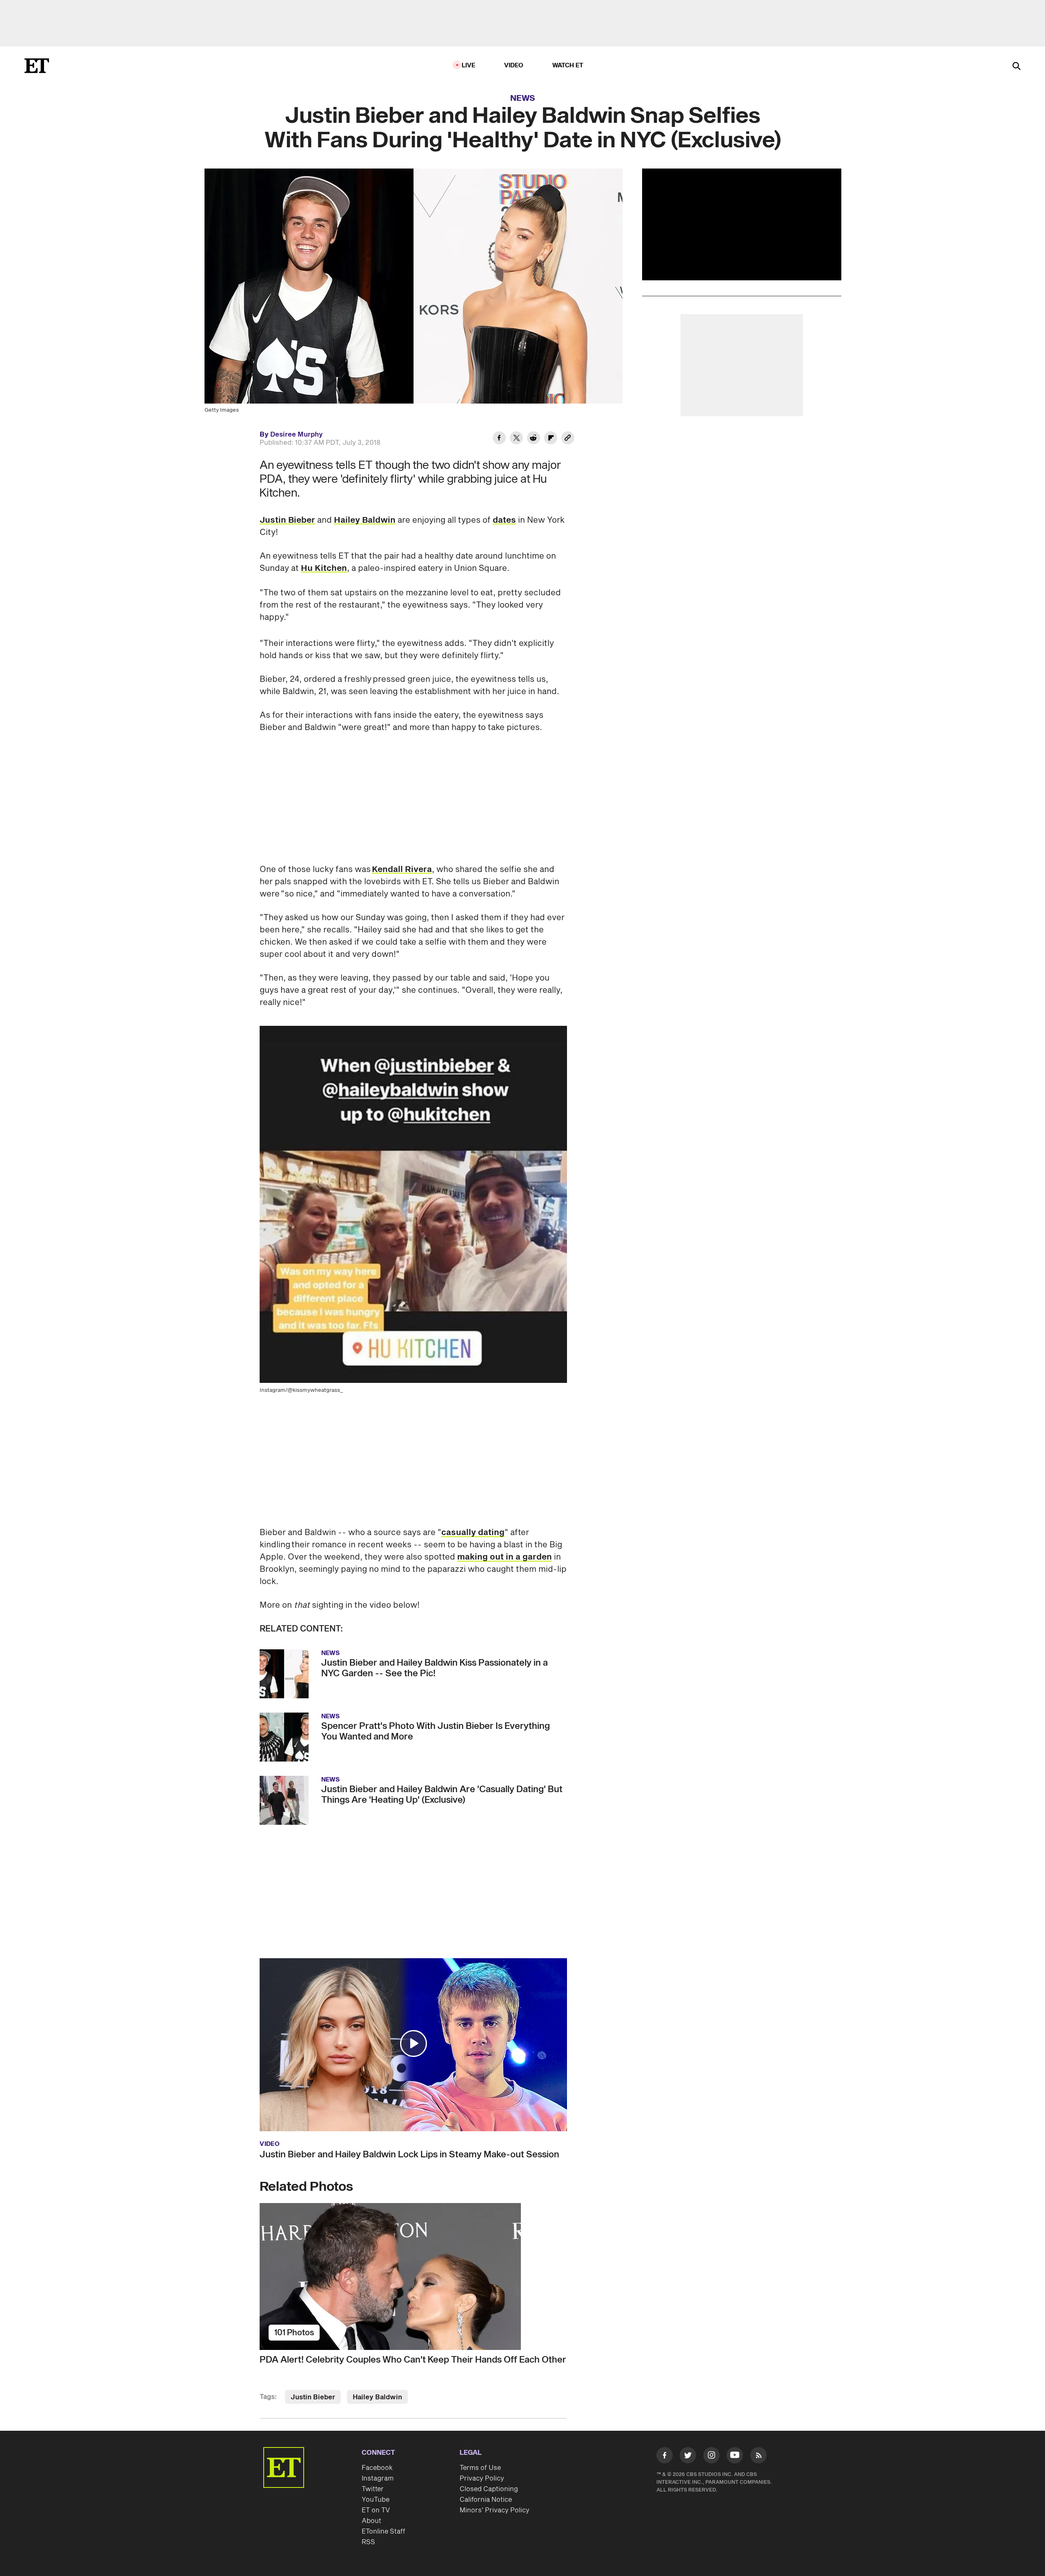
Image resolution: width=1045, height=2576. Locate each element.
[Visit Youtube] (735, 2455)
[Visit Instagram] (711, 2457)
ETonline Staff (384, 2532)
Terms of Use (480, 2468)
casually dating (473, 1533)
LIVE (469, 65)
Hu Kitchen (324, 568)
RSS (368, 2542)
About (371, 2521)
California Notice (486, 2500)
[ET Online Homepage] (37, 66)
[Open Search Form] (1016, 67)
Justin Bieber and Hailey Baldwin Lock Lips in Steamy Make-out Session (409, 2154)
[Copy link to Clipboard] (568, 439)
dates (504, 520)
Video (514, 65)
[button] (414, 2043)
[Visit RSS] (758, 2457)
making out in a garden (505, 1557)
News (523, 98)
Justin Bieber (287, 520)
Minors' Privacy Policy (495, 2510)
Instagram (378, 2478)
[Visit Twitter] (688, 2457)
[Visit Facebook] (665, 2457)
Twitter (373, 2489)
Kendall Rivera (402, 870)
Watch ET (568, 65)
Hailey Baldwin (365, 520)
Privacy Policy (482, 2478)
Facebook (377, 2468)
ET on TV (376, 2510)
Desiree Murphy (297, 435)
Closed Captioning (489, 2489)
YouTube (376, 2500)
